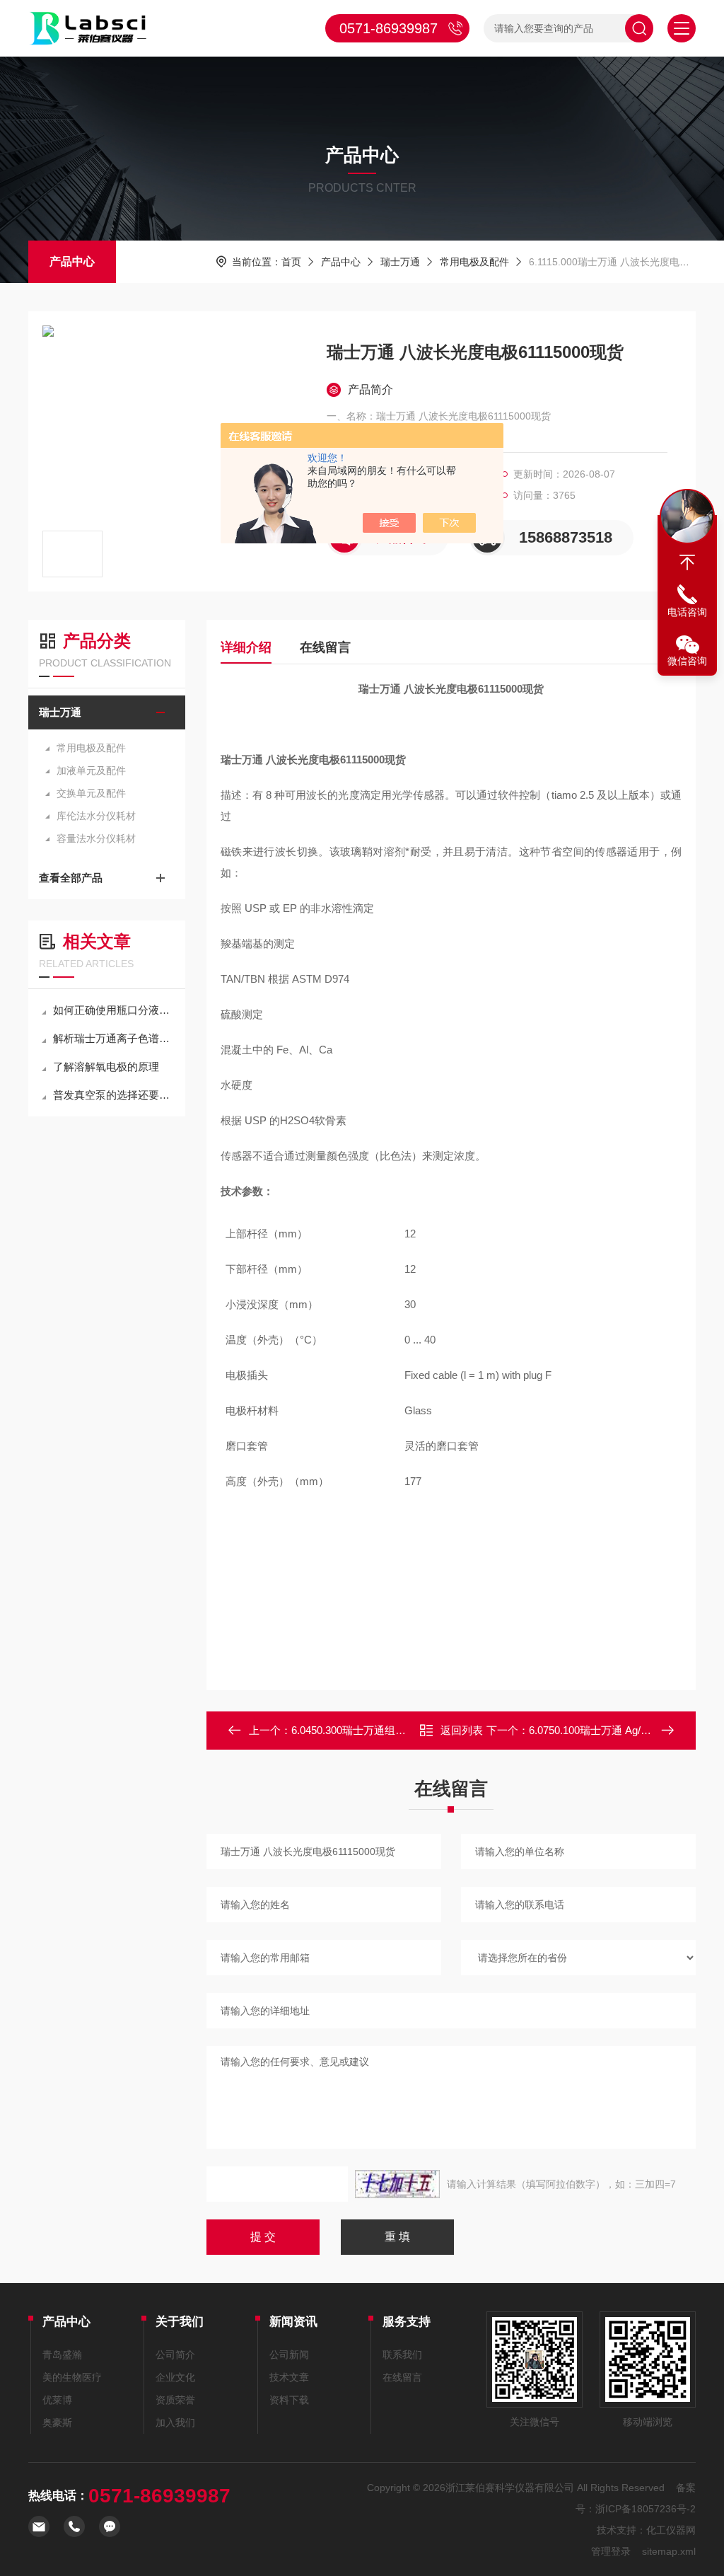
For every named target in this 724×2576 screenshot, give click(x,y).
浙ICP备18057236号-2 (646, 2509)
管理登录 (611, 2551)
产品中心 (72, 261)
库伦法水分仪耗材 (96, 816)
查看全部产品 (71, 878)
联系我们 (402, 2355)
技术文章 (289, 2377)
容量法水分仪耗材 (96, 838)
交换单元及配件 (91, 793)
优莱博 (57, 2400)
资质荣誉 (175, 2400)
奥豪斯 (57, 2422)
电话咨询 (687, 612)
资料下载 (289, 2400)
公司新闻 (289, 2355)
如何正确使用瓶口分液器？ (114, 1010)
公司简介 (175, 2355)
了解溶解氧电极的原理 (106, 1067)
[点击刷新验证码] (397, 2184)
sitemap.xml (669, 2551)
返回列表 (462, 1730)
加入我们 (175, 2422)
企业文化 (175, 2377)
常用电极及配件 (474, 262)
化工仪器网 (671, 2530)
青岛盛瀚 (62, 2355)
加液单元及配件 (91, 770)
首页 (291, 262)
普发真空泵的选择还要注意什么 (114, 1095)
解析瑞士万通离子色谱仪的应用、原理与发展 (114, 1038)
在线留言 (325, 647)
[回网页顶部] (687, 562)
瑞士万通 (400, 262)
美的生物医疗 (72, 2377)
